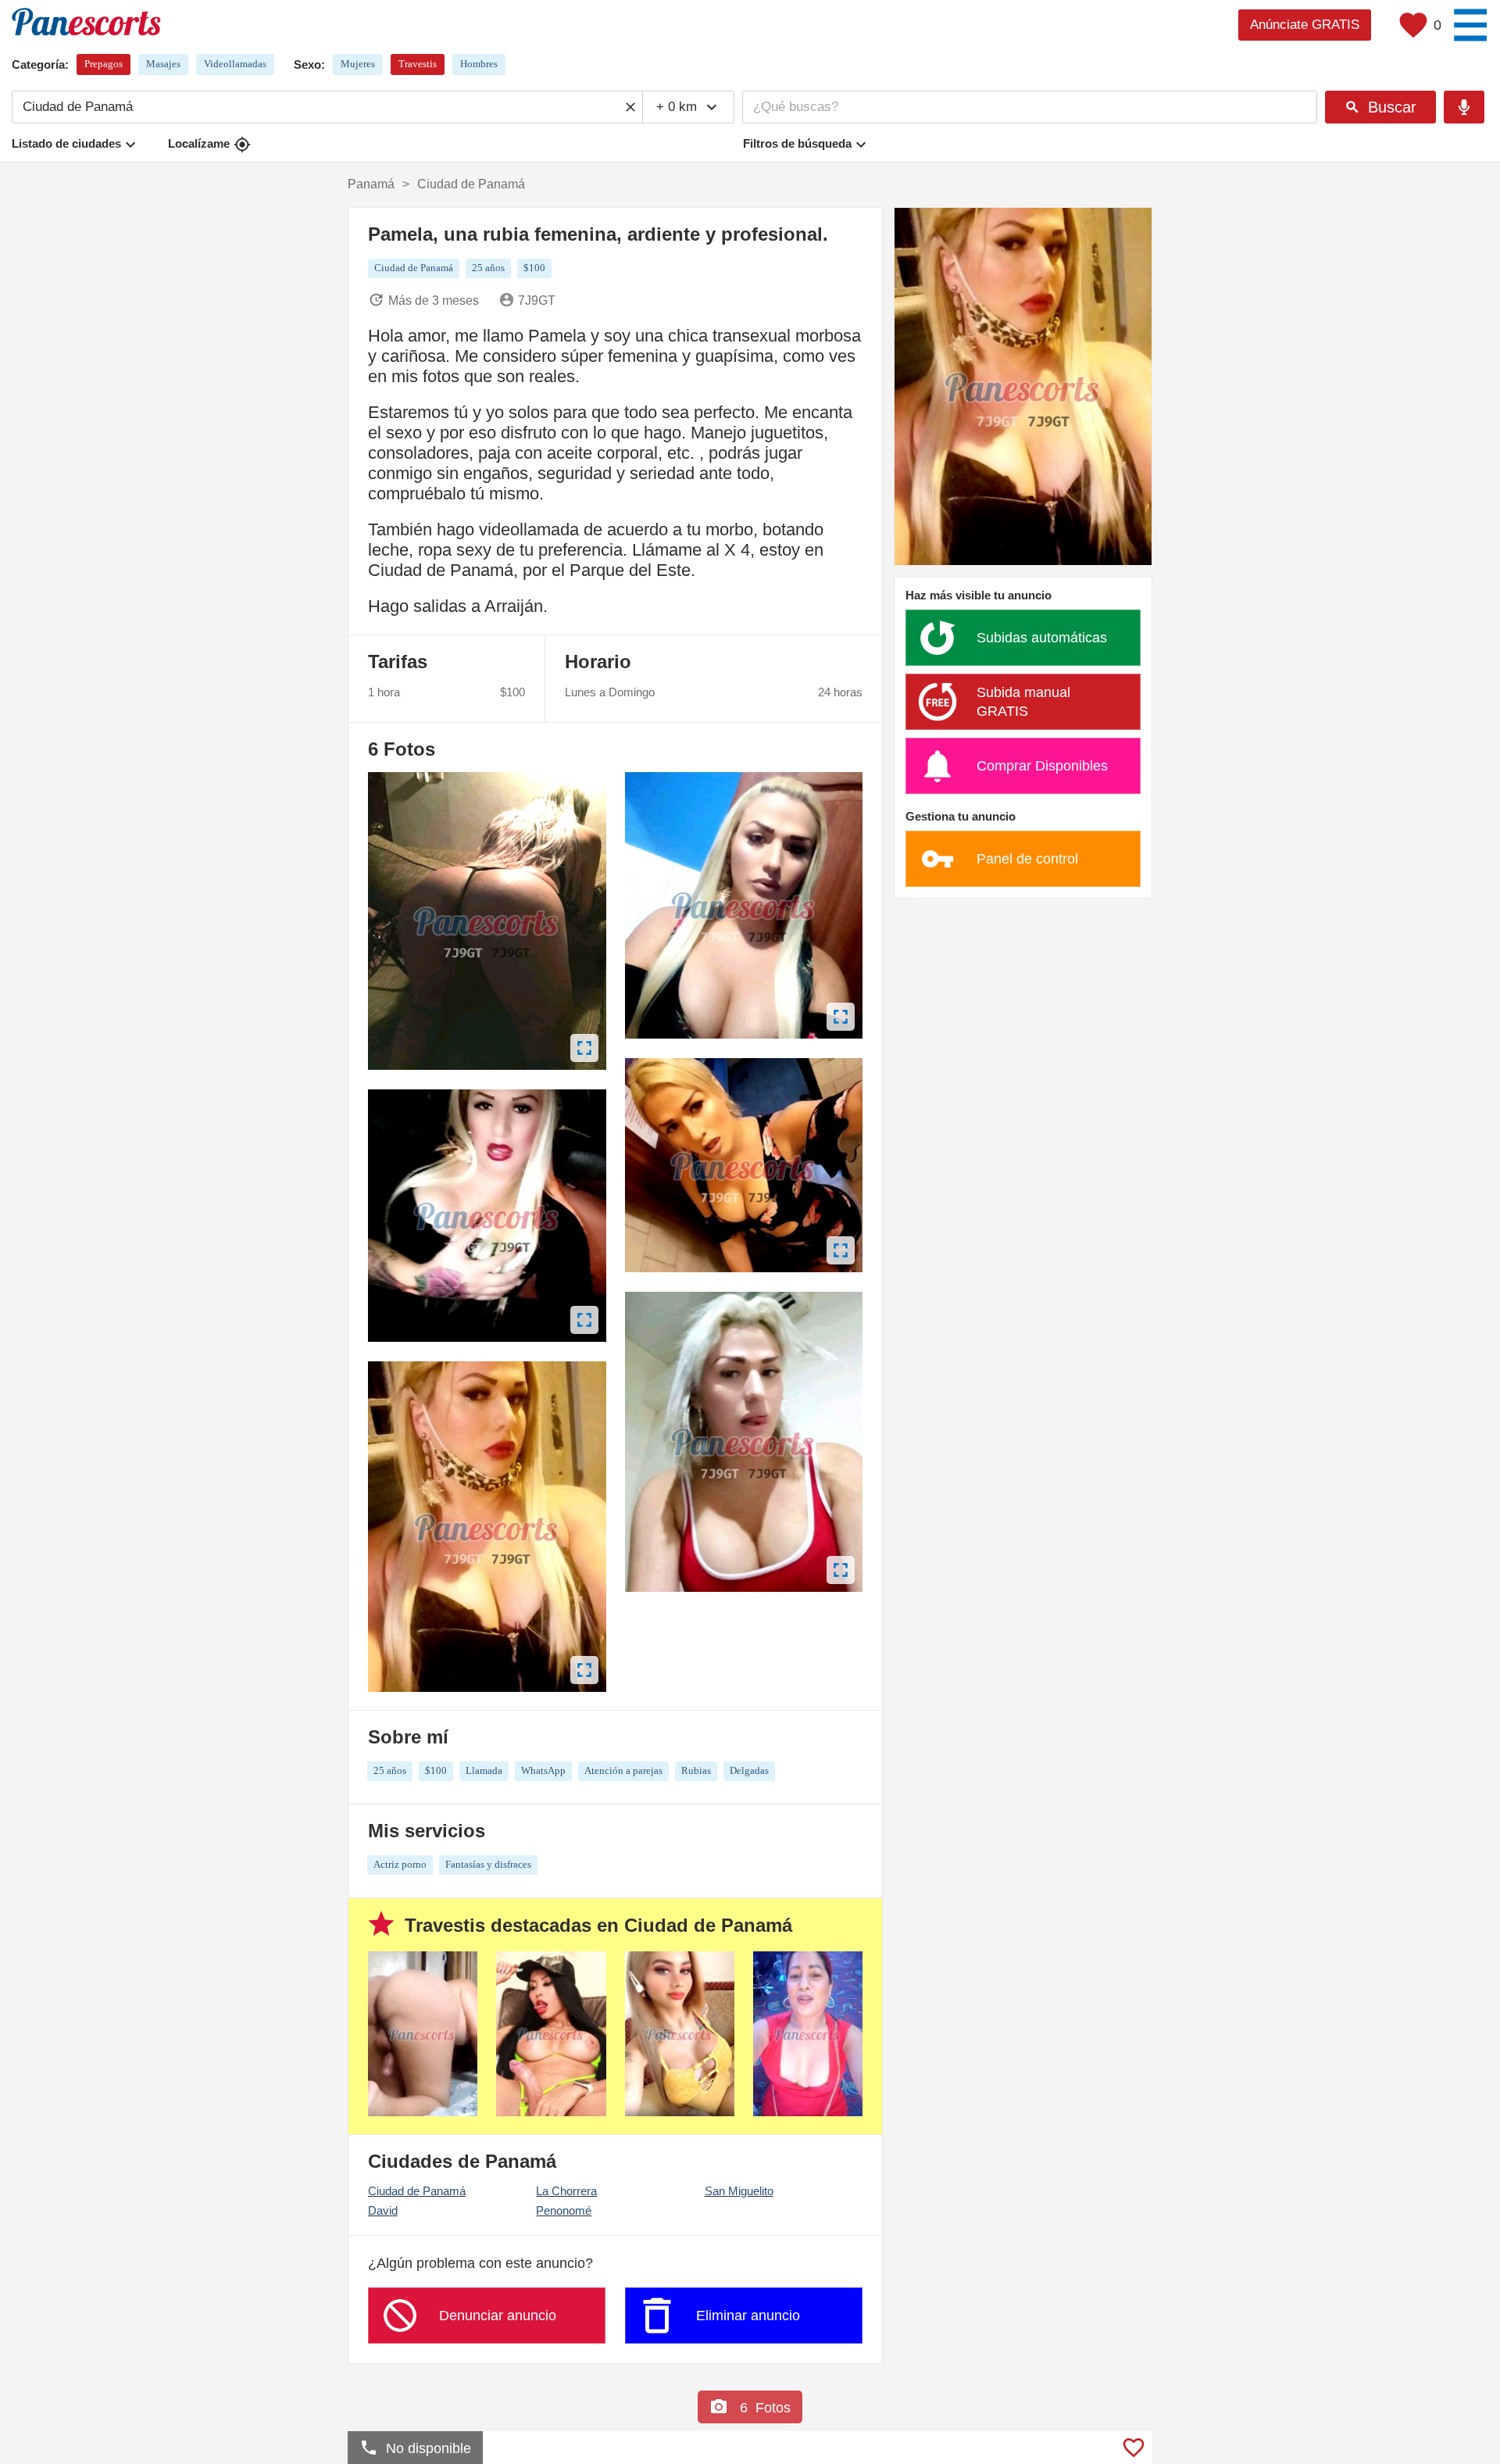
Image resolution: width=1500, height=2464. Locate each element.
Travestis (418, 64)
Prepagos (104, 64)
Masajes (163, 64)
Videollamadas (235, 64)
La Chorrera (566, 2191)
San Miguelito (739, 2191)
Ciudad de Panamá (417, 2191)
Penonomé (564, 2210)
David (383, 2210)
